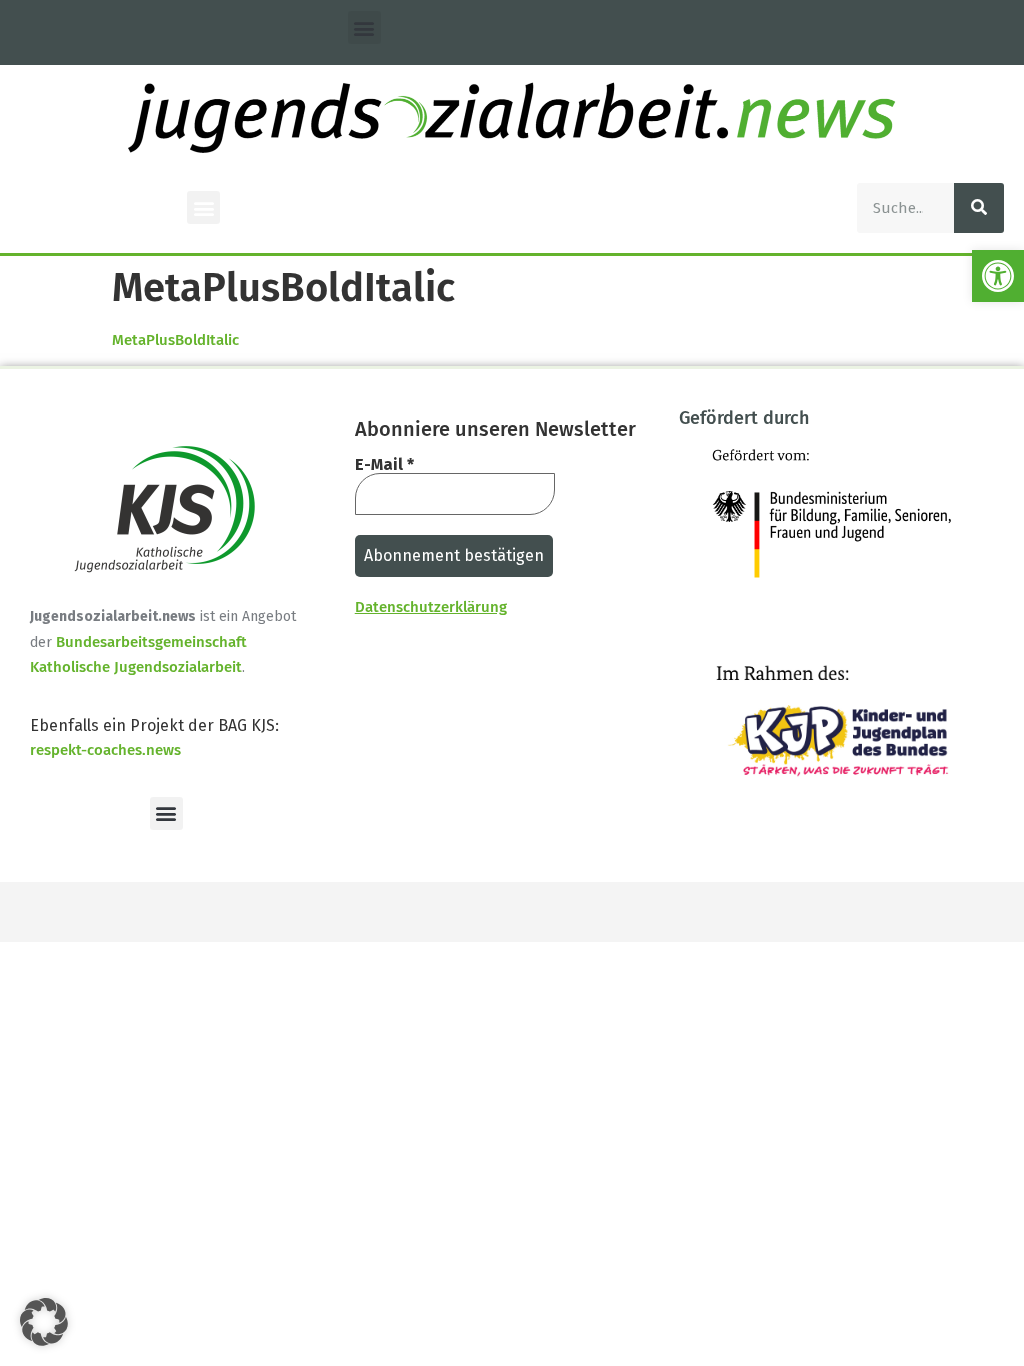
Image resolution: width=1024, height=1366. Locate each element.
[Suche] (979, 208)
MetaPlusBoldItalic (175, 340)
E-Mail (384, 465)
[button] (998, 276)
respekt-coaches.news (105, 750)
